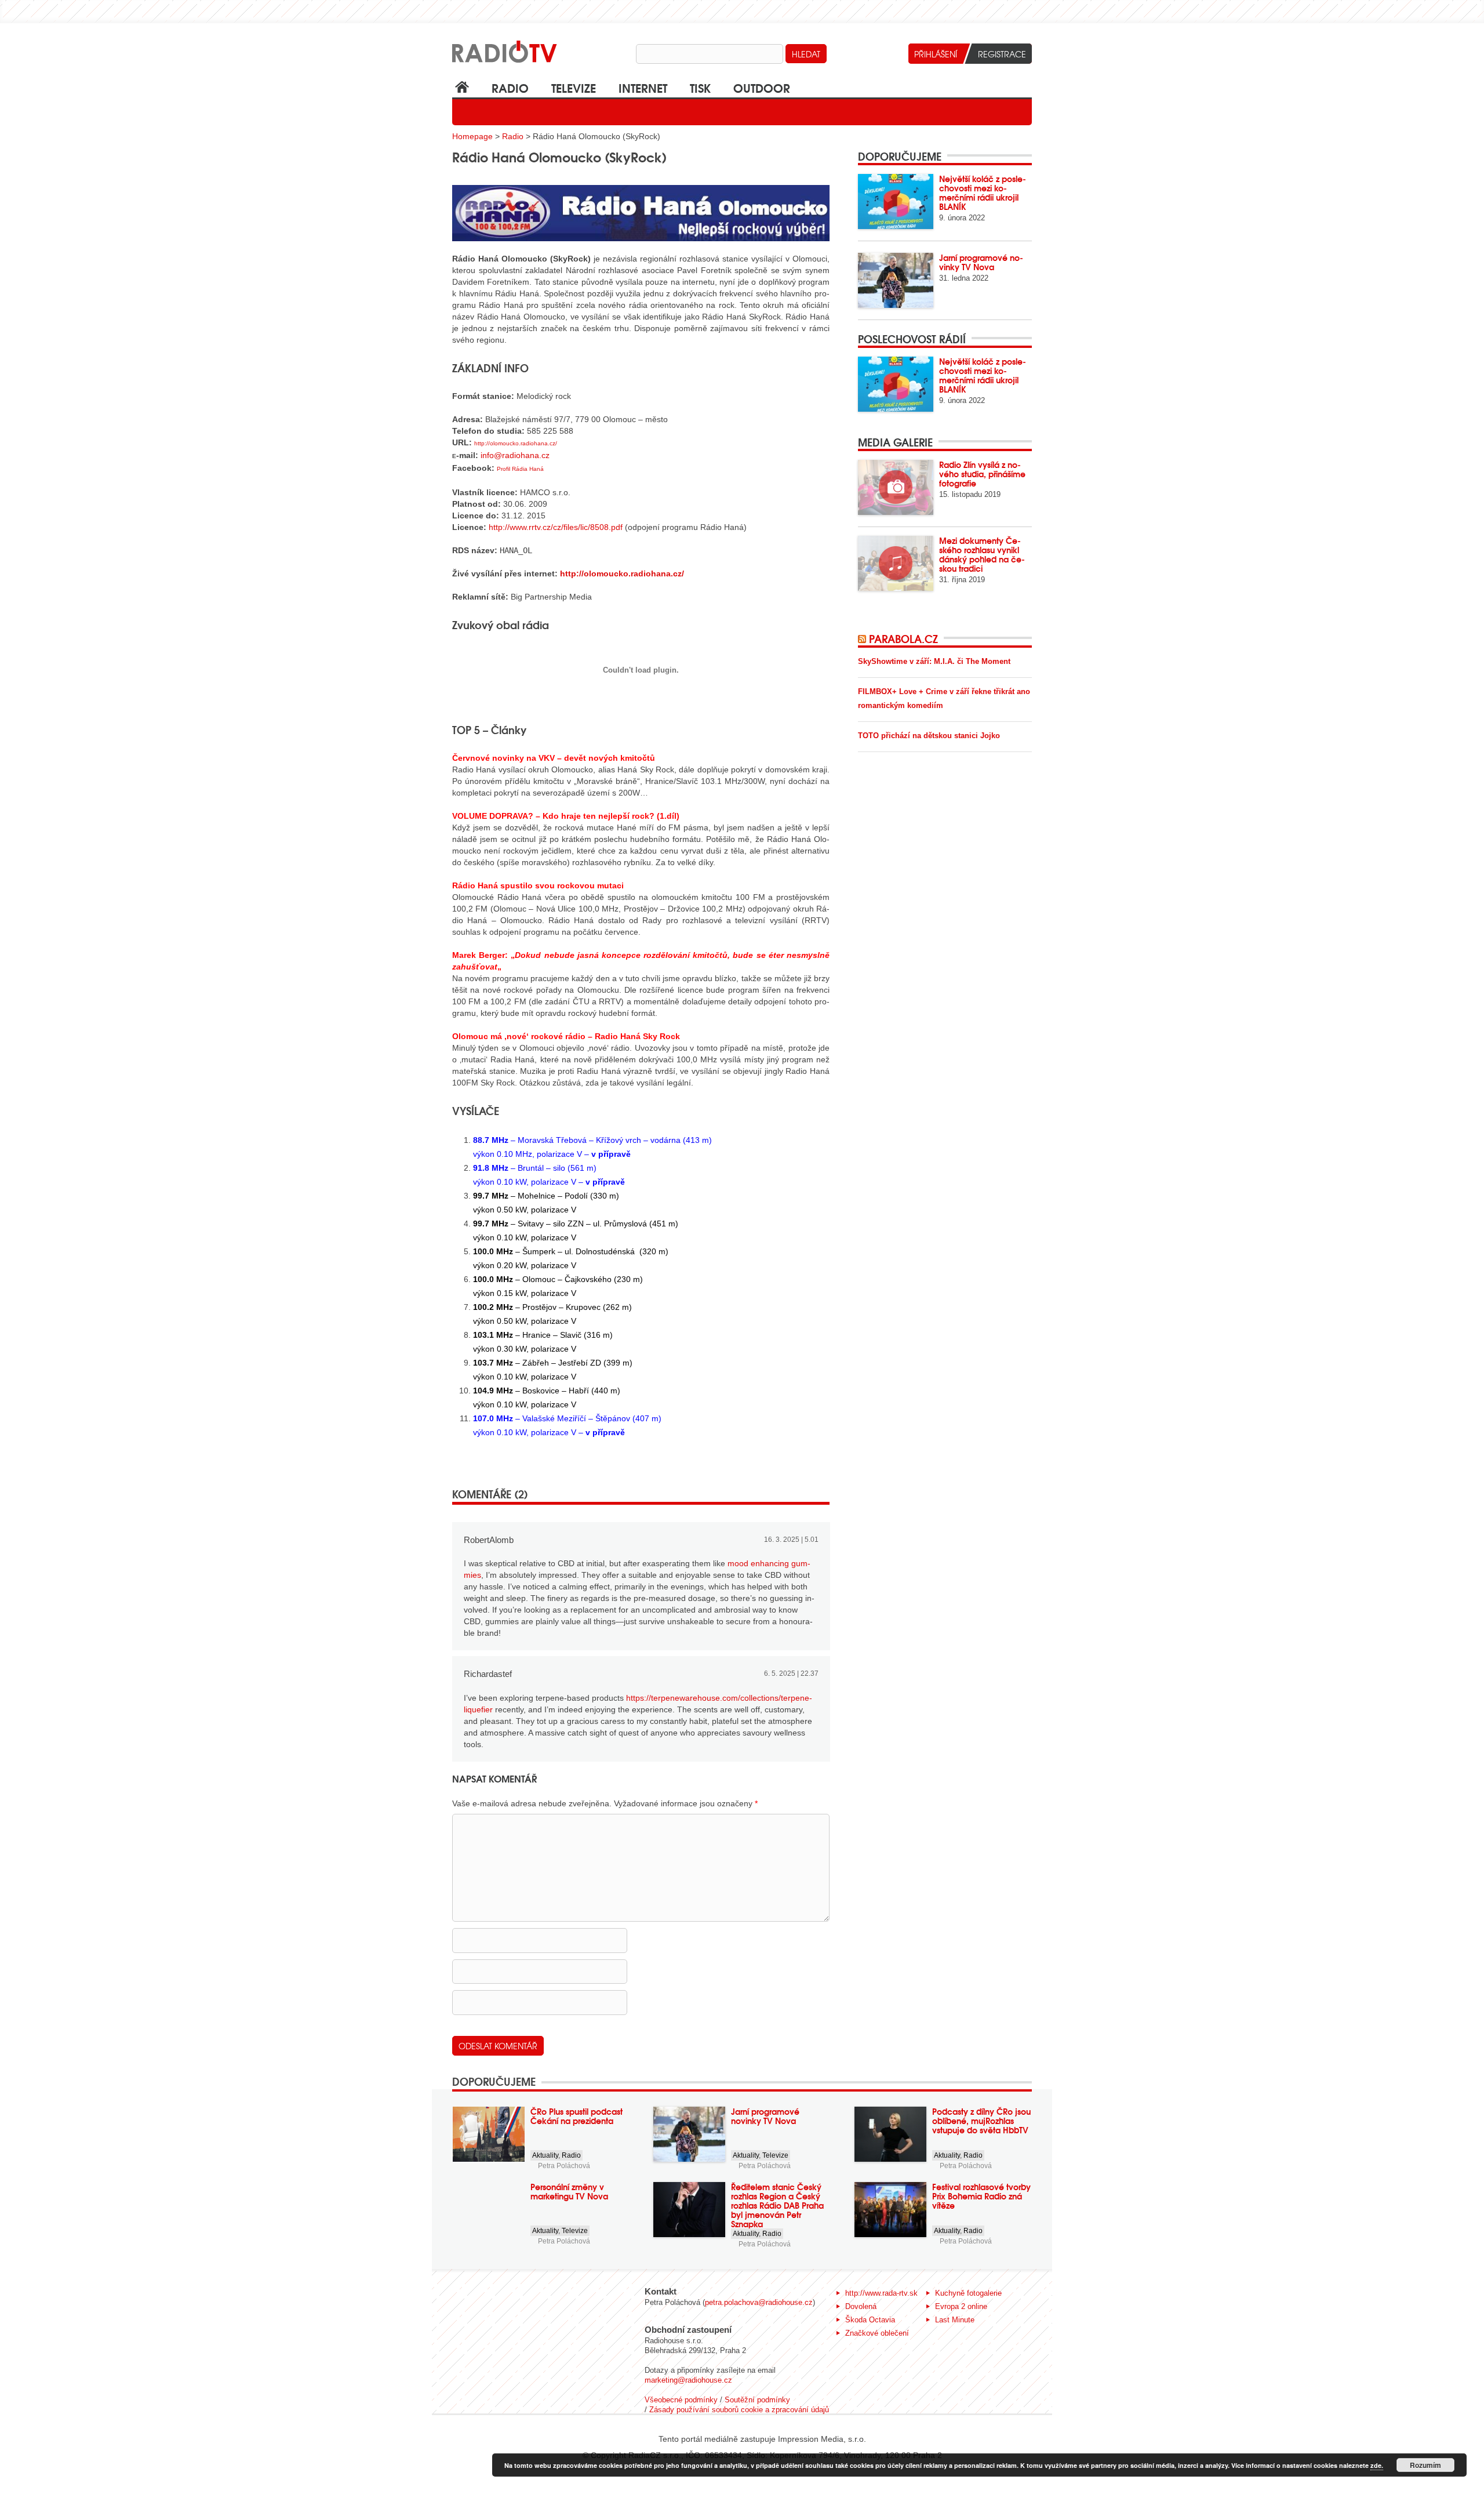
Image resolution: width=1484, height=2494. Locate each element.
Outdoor (762, 87)
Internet (643, 87)
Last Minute (955, 2320)
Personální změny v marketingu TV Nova (569, 2191)
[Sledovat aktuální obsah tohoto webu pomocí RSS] (863, 638)
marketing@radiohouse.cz (688, 2380)
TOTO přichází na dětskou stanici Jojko (929, 736)
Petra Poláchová (564, 2166)
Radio (510, 87)
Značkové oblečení (877, 2333)
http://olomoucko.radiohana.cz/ (516, 443)
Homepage (472, 136)
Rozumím (1425, 2465)
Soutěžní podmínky (757, 2400)
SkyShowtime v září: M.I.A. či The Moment (934, 661)
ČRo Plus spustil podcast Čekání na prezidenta (576, 2116)
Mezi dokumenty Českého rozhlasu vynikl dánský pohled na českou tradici (982, 554)
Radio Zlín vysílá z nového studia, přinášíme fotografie (982, 474)
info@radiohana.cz (515, 455)
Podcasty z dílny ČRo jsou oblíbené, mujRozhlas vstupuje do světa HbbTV (981, 2121)
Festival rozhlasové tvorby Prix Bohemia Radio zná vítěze (981, 2196)
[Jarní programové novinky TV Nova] (896, 280)
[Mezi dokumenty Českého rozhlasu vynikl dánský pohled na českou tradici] (896, 563)
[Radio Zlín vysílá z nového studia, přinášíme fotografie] (896, 487)
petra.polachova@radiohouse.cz (759, 2302)
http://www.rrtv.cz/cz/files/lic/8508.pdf (556, 527)
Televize (574, 87)
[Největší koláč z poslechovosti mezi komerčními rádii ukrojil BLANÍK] (896, 202)
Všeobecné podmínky (681, 2400)
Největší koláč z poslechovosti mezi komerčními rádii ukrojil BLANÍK (983, 193)
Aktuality (545, 2155)
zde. (1377, 2465)
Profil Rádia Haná (520, 469)
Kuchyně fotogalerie (968, 2293)
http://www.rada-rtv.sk (881, 2293)
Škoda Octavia (870, 2320)
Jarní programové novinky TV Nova (981, 262)
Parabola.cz (903, 638)
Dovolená (861, 2306)
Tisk (700, 87)
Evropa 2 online (961, 2306)
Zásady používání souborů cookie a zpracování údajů (739, 2410)
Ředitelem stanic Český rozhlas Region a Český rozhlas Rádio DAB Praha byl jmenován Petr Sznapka (777, 2205)
